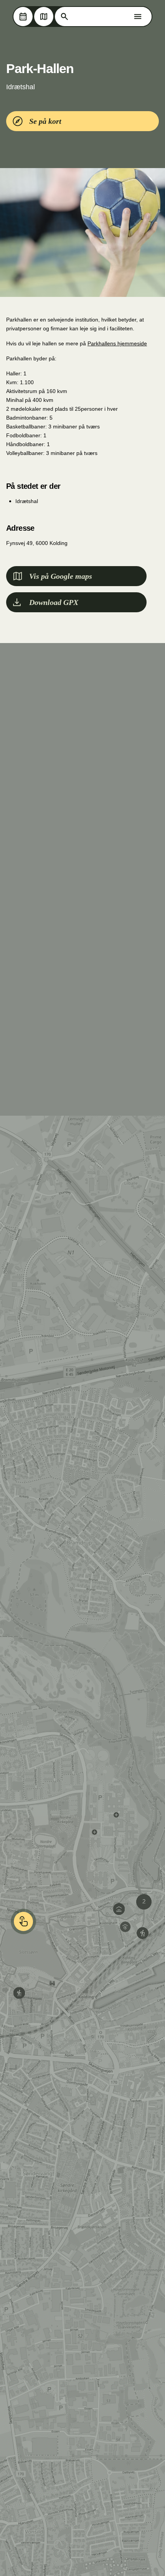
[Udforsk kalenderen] (23, 17)
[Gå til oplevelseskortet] (44, 17)
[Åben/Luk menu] (138, 17)
